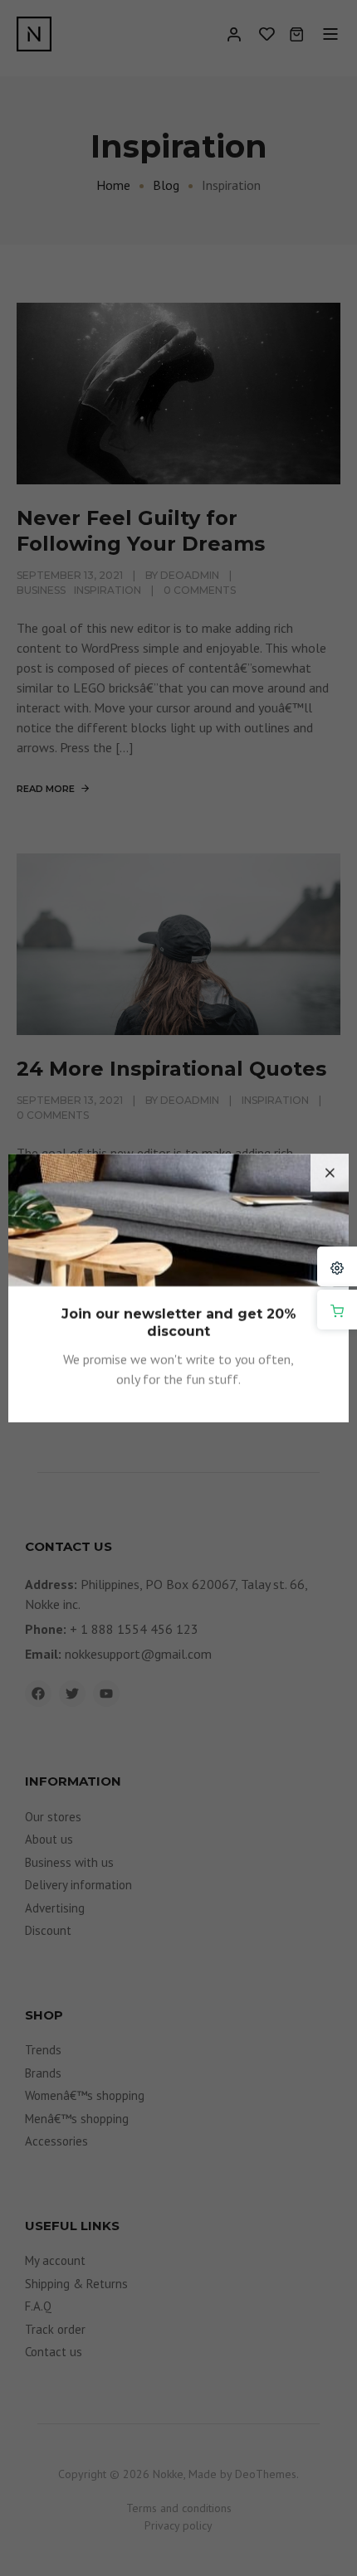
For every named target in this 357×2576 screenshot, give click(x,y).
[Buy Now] (337, 1310)
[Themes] (337, 1266)
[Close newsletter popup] (330, 1173)
